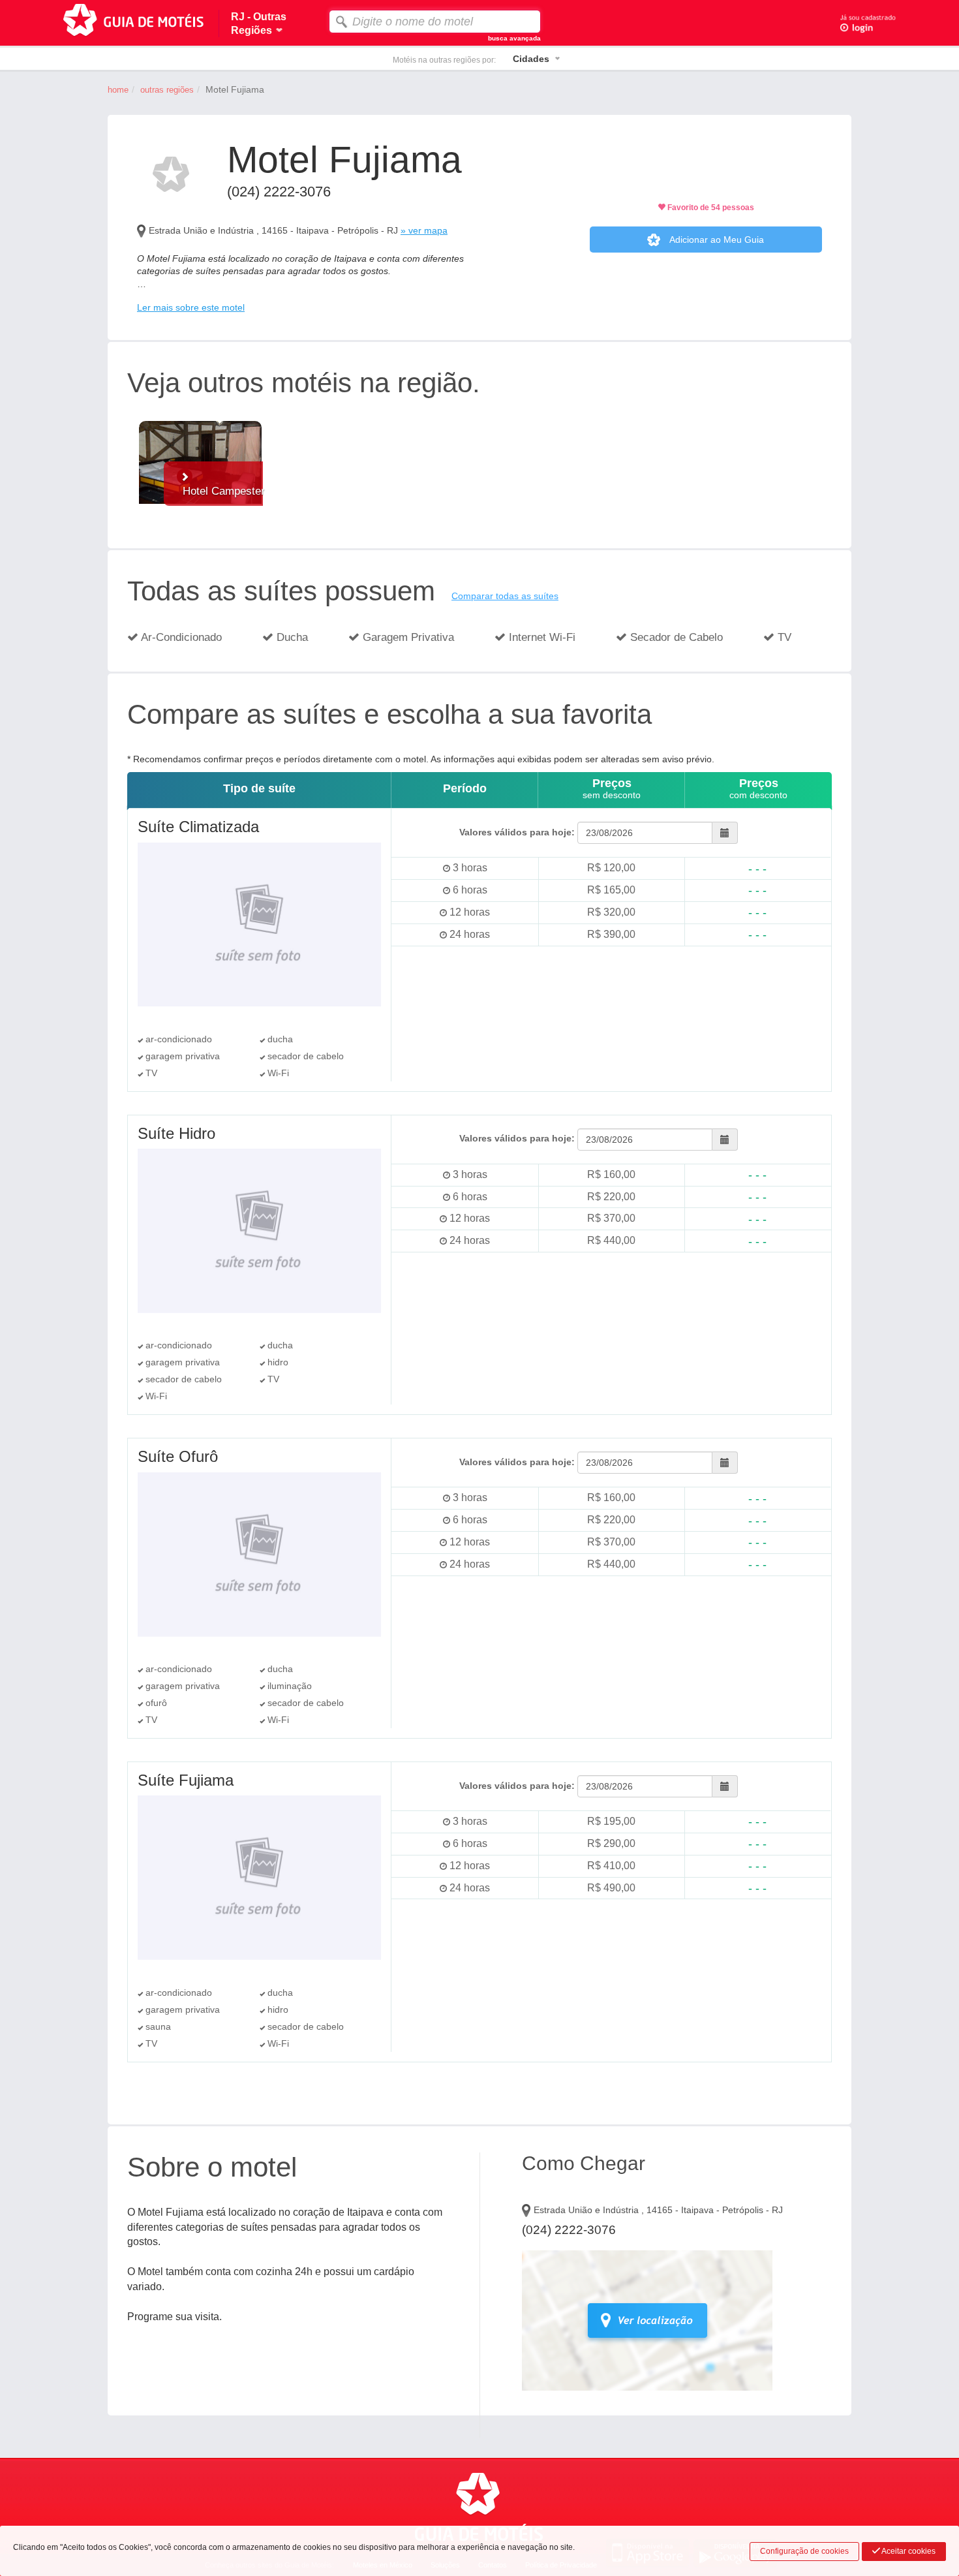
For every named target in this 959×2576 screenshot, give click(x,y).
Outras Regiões (167, 90)
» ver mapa (424, 230)
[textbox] (435, 22)
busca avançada (514, 38)
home (118, 90)
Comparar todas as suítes (505, 596)
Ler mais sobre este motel (191, 307)
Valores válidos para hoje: (517, 832)
